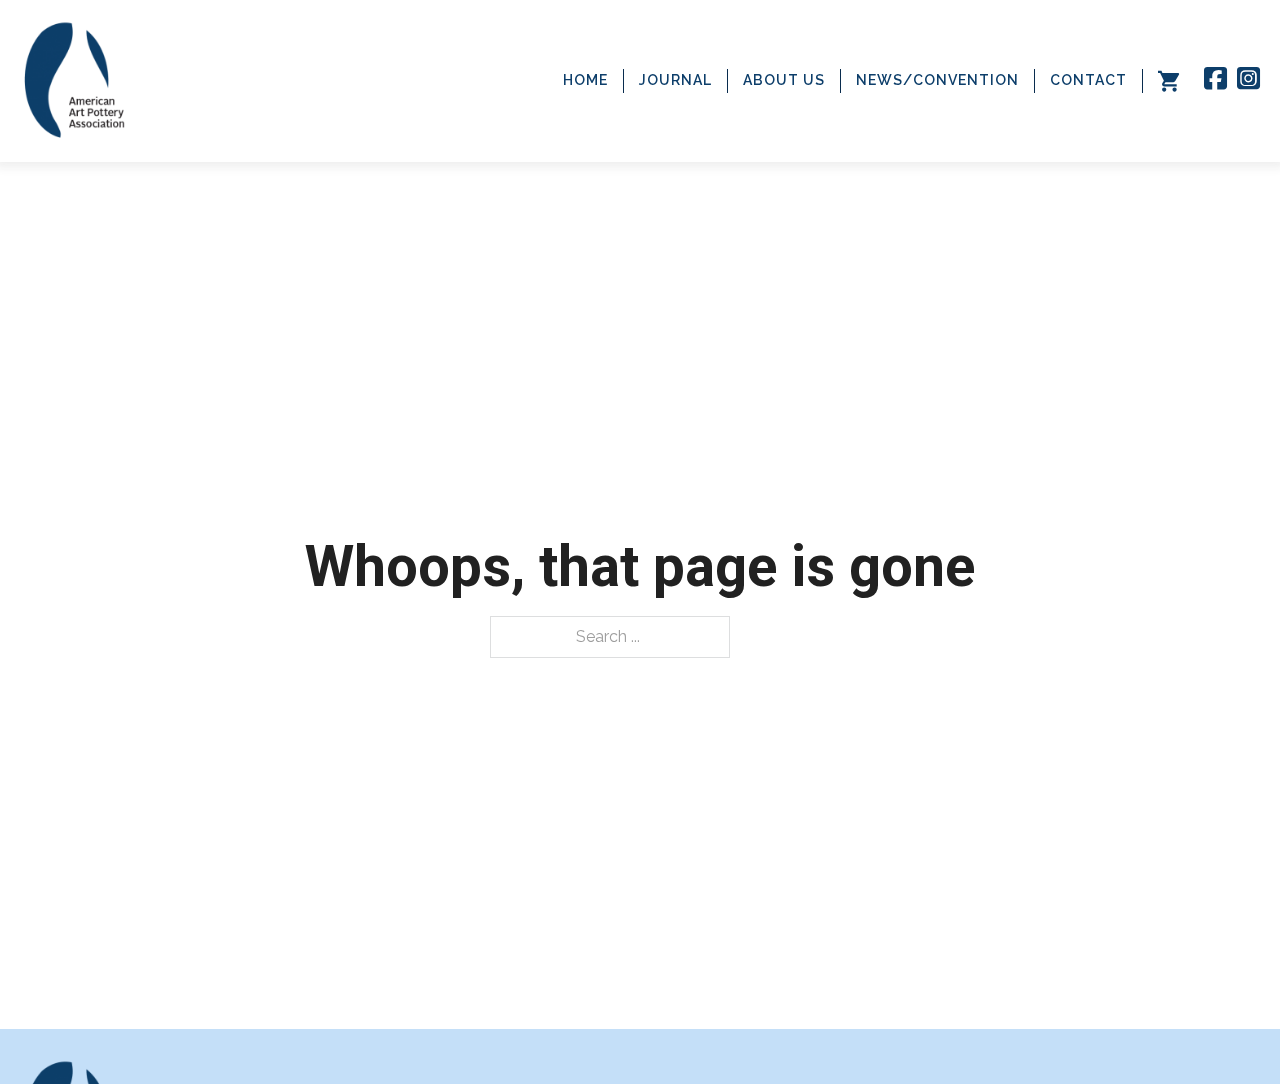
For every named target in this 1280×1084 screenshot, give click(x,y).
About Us (784, 80)
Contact (1088, 80)
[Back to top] (1225, 1029)
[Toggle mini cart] (1168, 81)
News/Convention (937, 80)
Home (585, 80)
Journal (675, 80)
